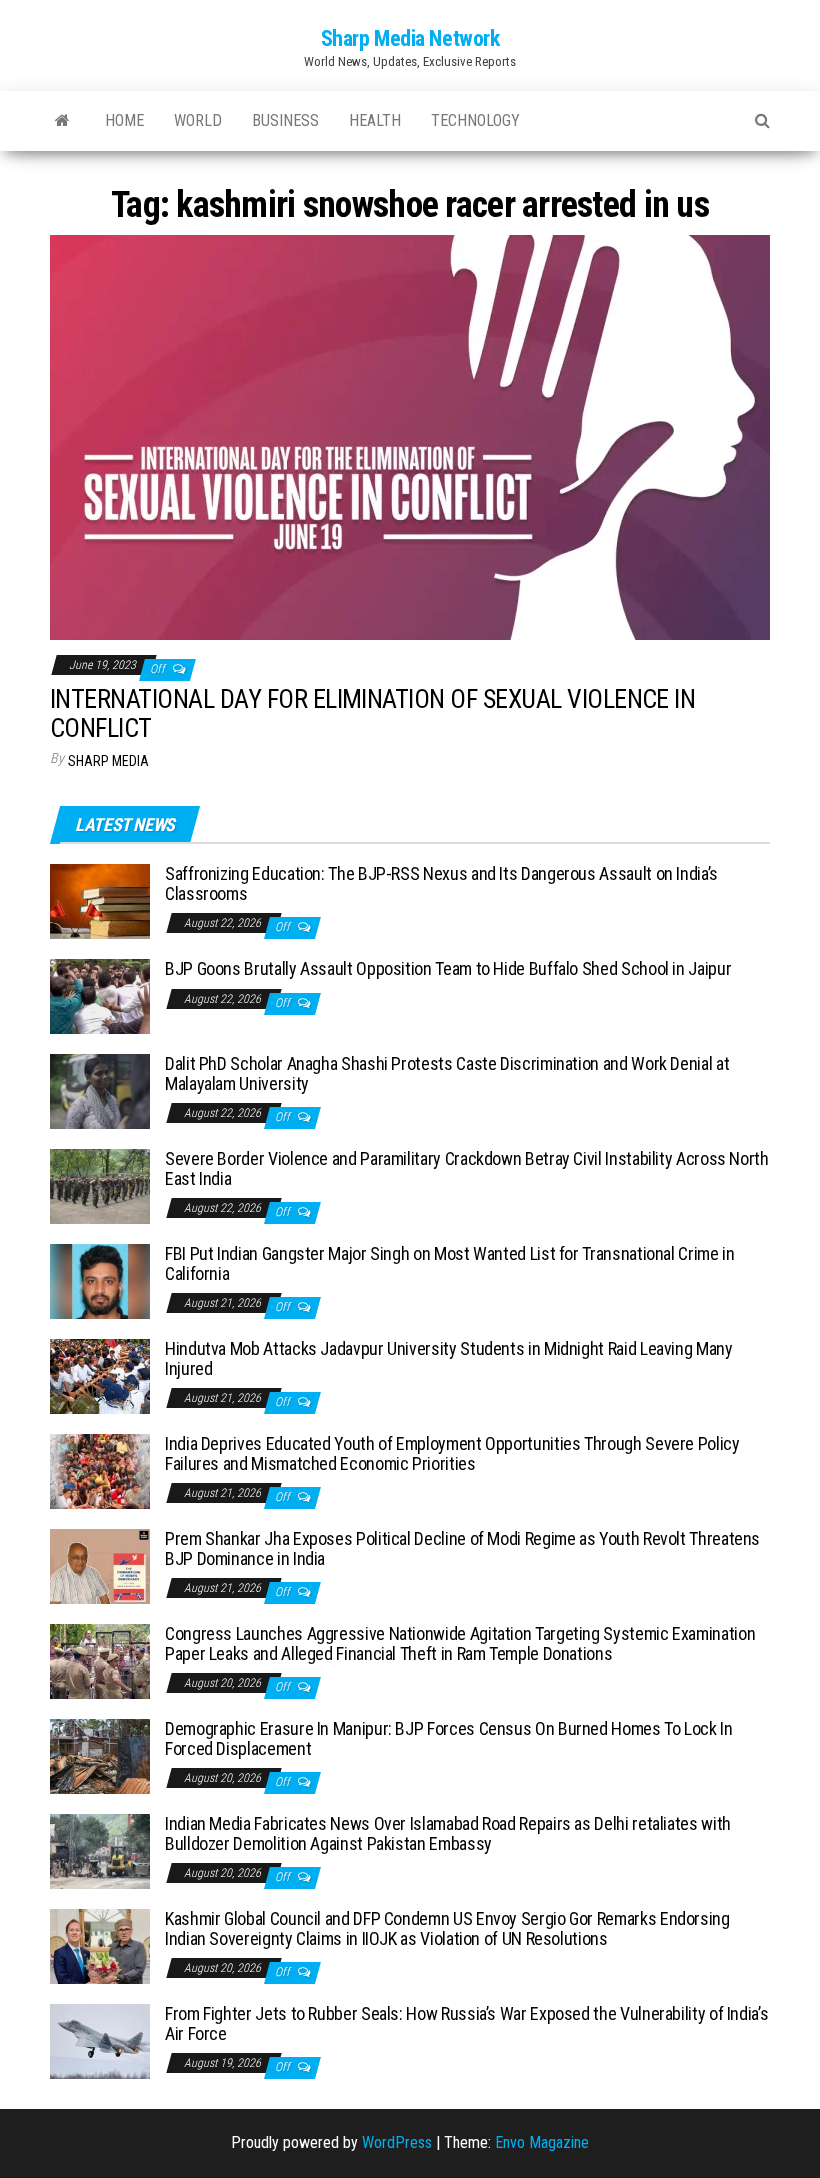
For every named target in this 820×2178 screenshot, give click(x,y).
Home (124, 120)
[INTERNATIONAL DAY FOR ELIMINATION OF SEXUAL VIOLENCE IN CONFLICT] (410, 436)
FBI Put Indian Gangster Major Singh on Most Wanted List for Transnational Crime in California (449, 1263)
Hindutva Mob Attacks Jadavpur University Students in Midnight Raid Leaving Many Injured (449, 1358)
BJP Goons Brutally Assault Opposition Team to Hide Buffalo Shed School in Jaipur (448, 968)
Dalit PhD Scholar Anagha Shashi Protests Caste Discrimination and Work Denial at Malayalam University (447, 1073)
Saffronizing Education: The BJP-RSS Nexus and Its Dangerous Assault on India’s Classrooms (441, 883)
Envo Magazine (542, 2142)
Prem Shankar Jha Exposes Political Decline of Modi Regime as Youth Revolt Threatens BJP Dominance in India (462, 1548)
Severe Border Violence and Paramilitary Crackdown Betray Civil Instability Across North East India (467, 1168)
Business (285, 120)
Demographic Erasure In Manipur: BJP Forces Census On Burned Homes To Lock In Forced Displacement (449, 1738)
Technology (475, 120)
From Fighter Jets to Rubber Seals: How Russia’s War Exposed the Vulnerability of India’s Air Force (466, 2023)
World (198, 120)
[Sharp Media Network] (62, 121)
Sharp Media (108, 761)
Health (375, 120)
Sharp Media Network (410, 38)
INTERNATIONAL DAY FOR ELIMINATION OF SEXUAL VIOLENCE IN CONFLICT (372, 713)
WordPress (397, 2142)
